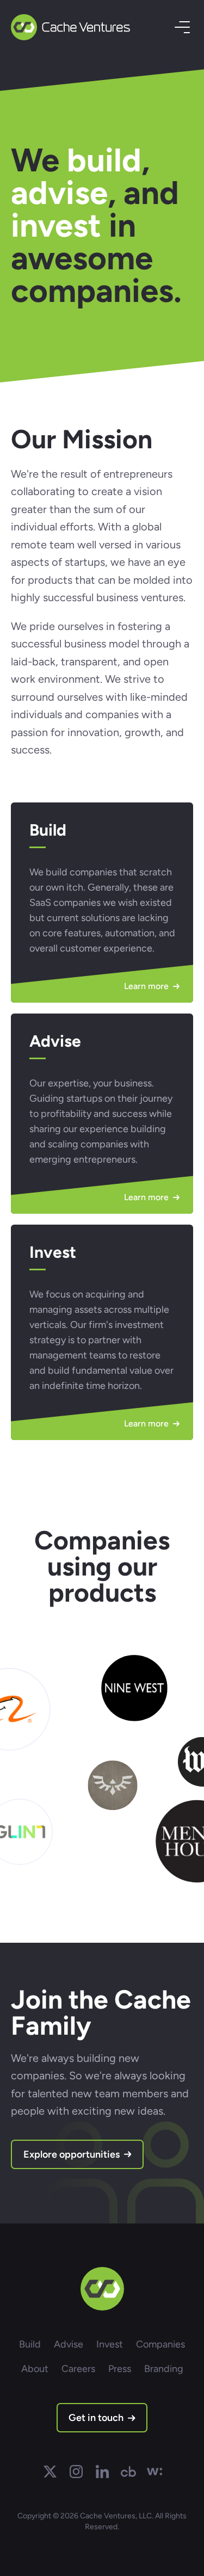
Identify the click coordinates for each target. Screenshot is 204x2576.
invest (56, 225)
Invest (110, 2344)
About (35, 2369)
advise (59, 193)
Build (30, 2344)
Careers (78, 2369)
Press (120, 2369)
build (104, 160)
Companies (160, 2344)
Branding (164, 2369)
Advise (69, 2344)
